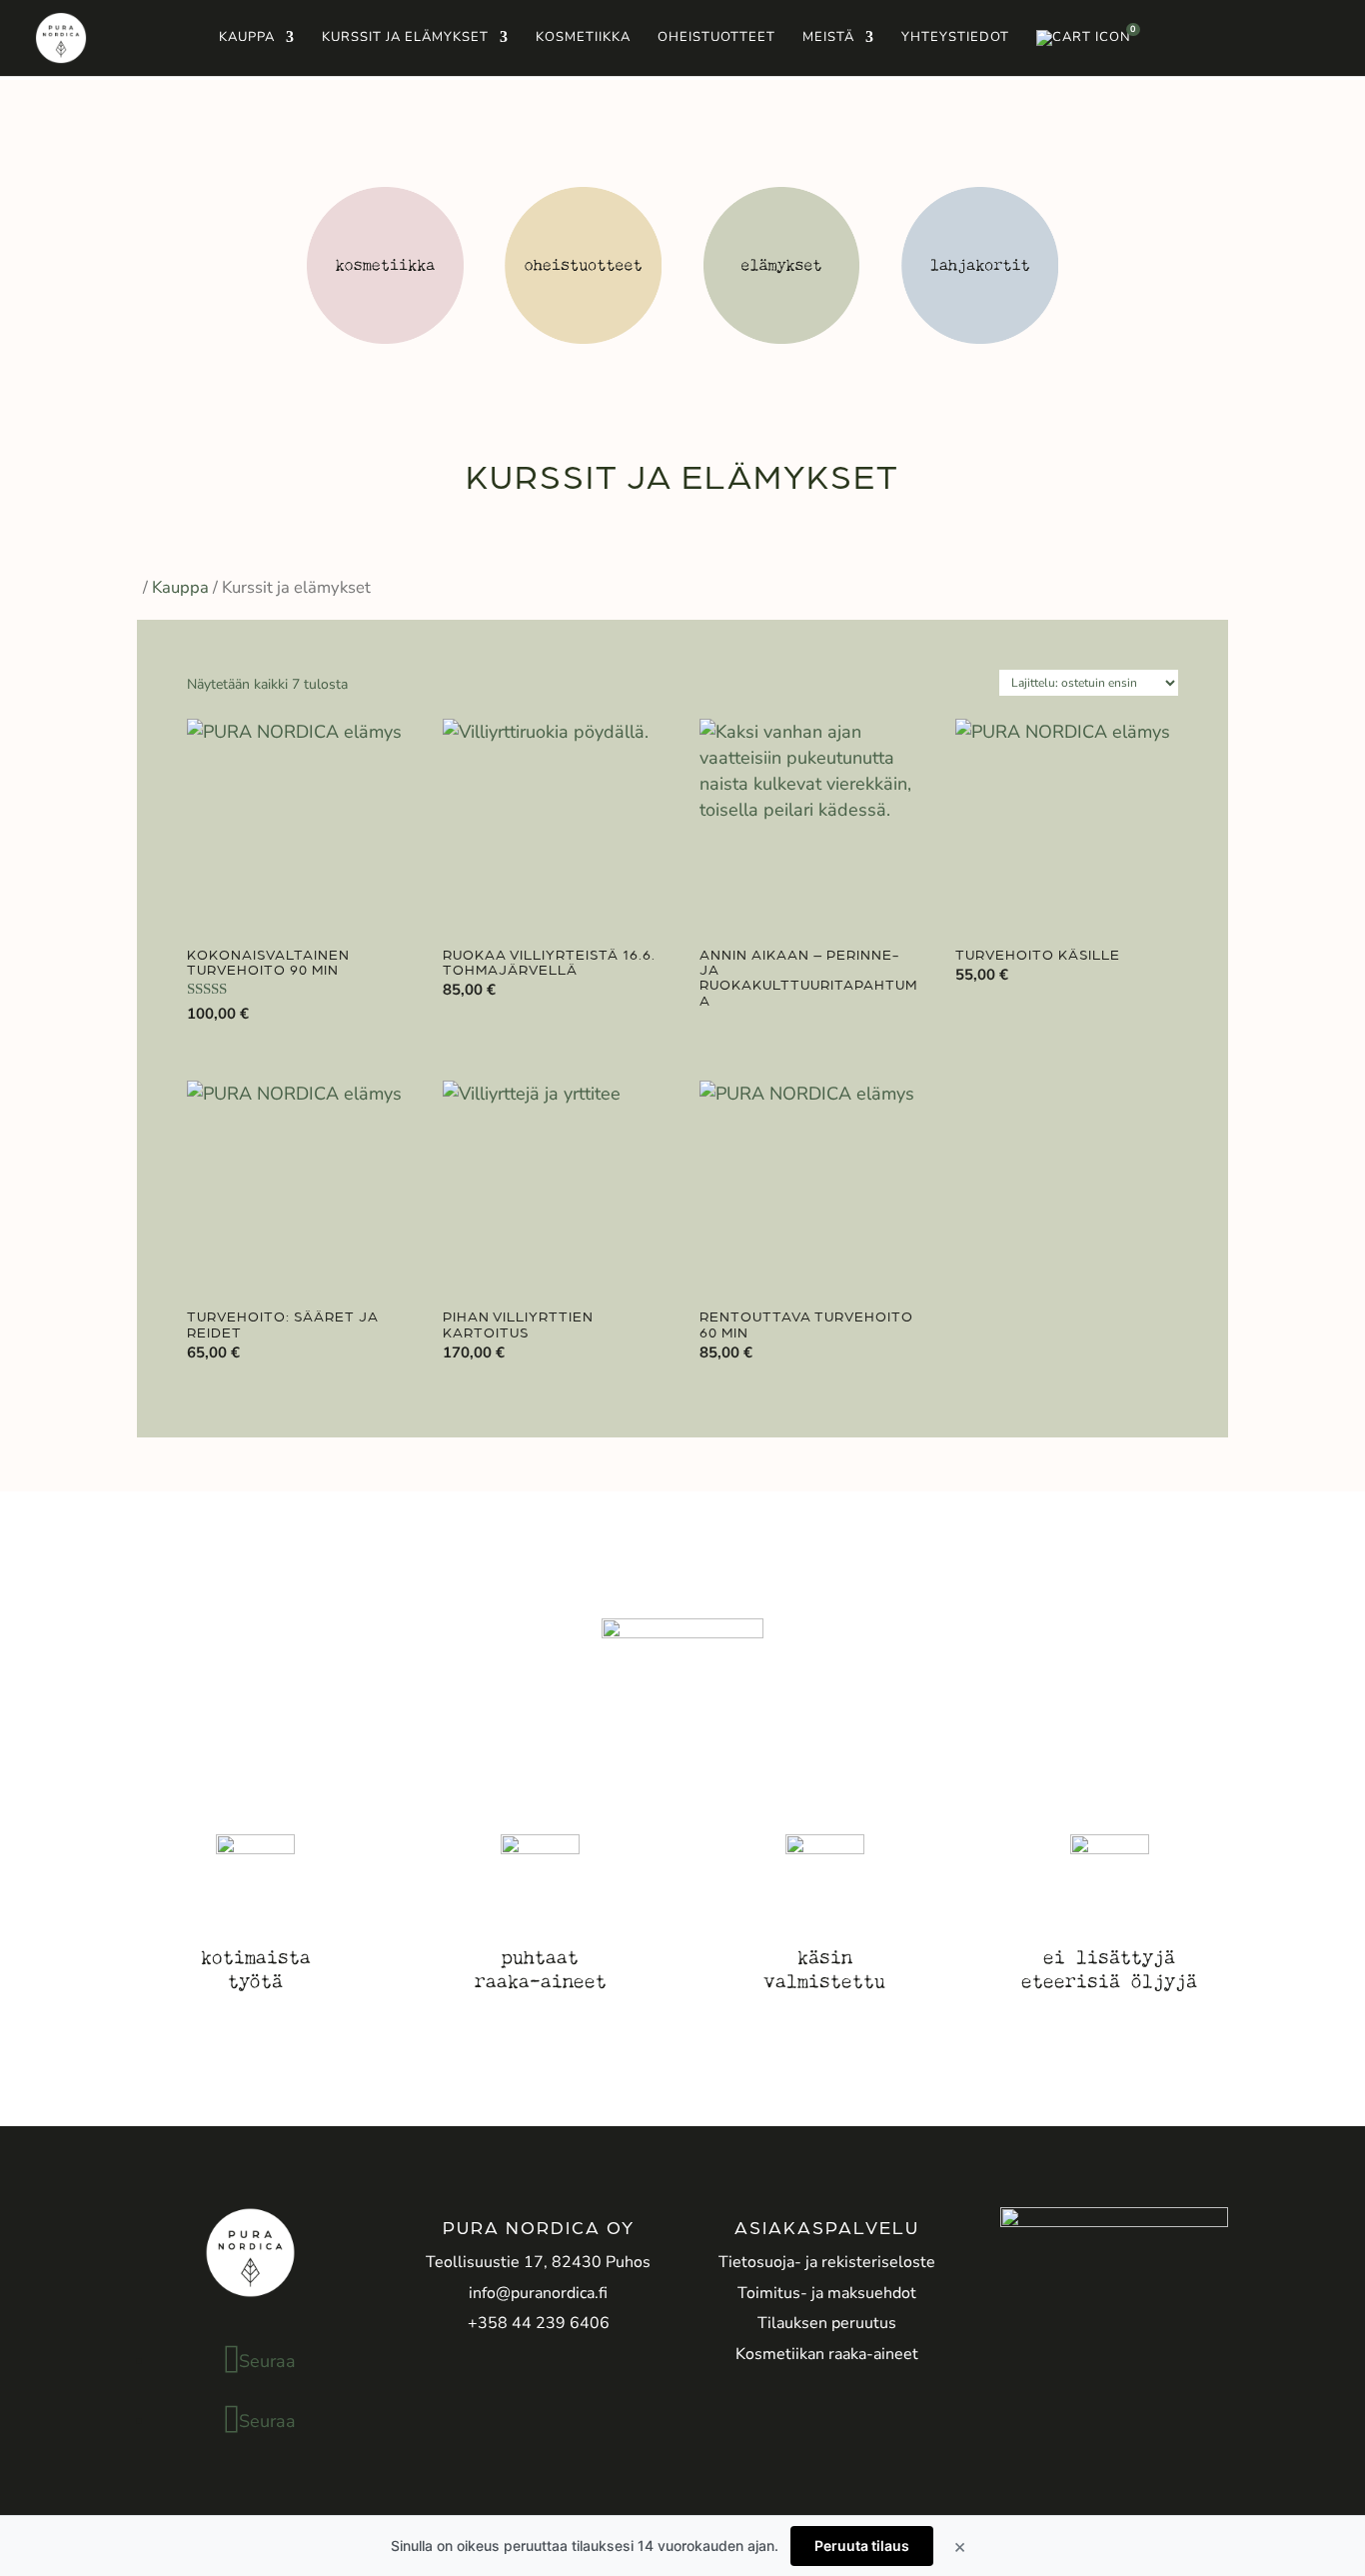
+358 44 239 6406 (539, 2323)
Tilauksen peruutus (827, 2323)
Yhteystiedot (955, 38)
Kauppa (247, 38)
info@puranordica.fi (538, 2293)
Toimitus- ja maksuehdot (827, 2293)
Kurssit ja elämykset (405, 38)
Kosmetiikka (583, 38)
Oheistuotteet (716, 38)
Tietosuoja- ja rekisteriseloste (827, 2262)
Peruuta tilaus (862, 2546)
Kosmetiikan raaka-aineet (827, 2354)
